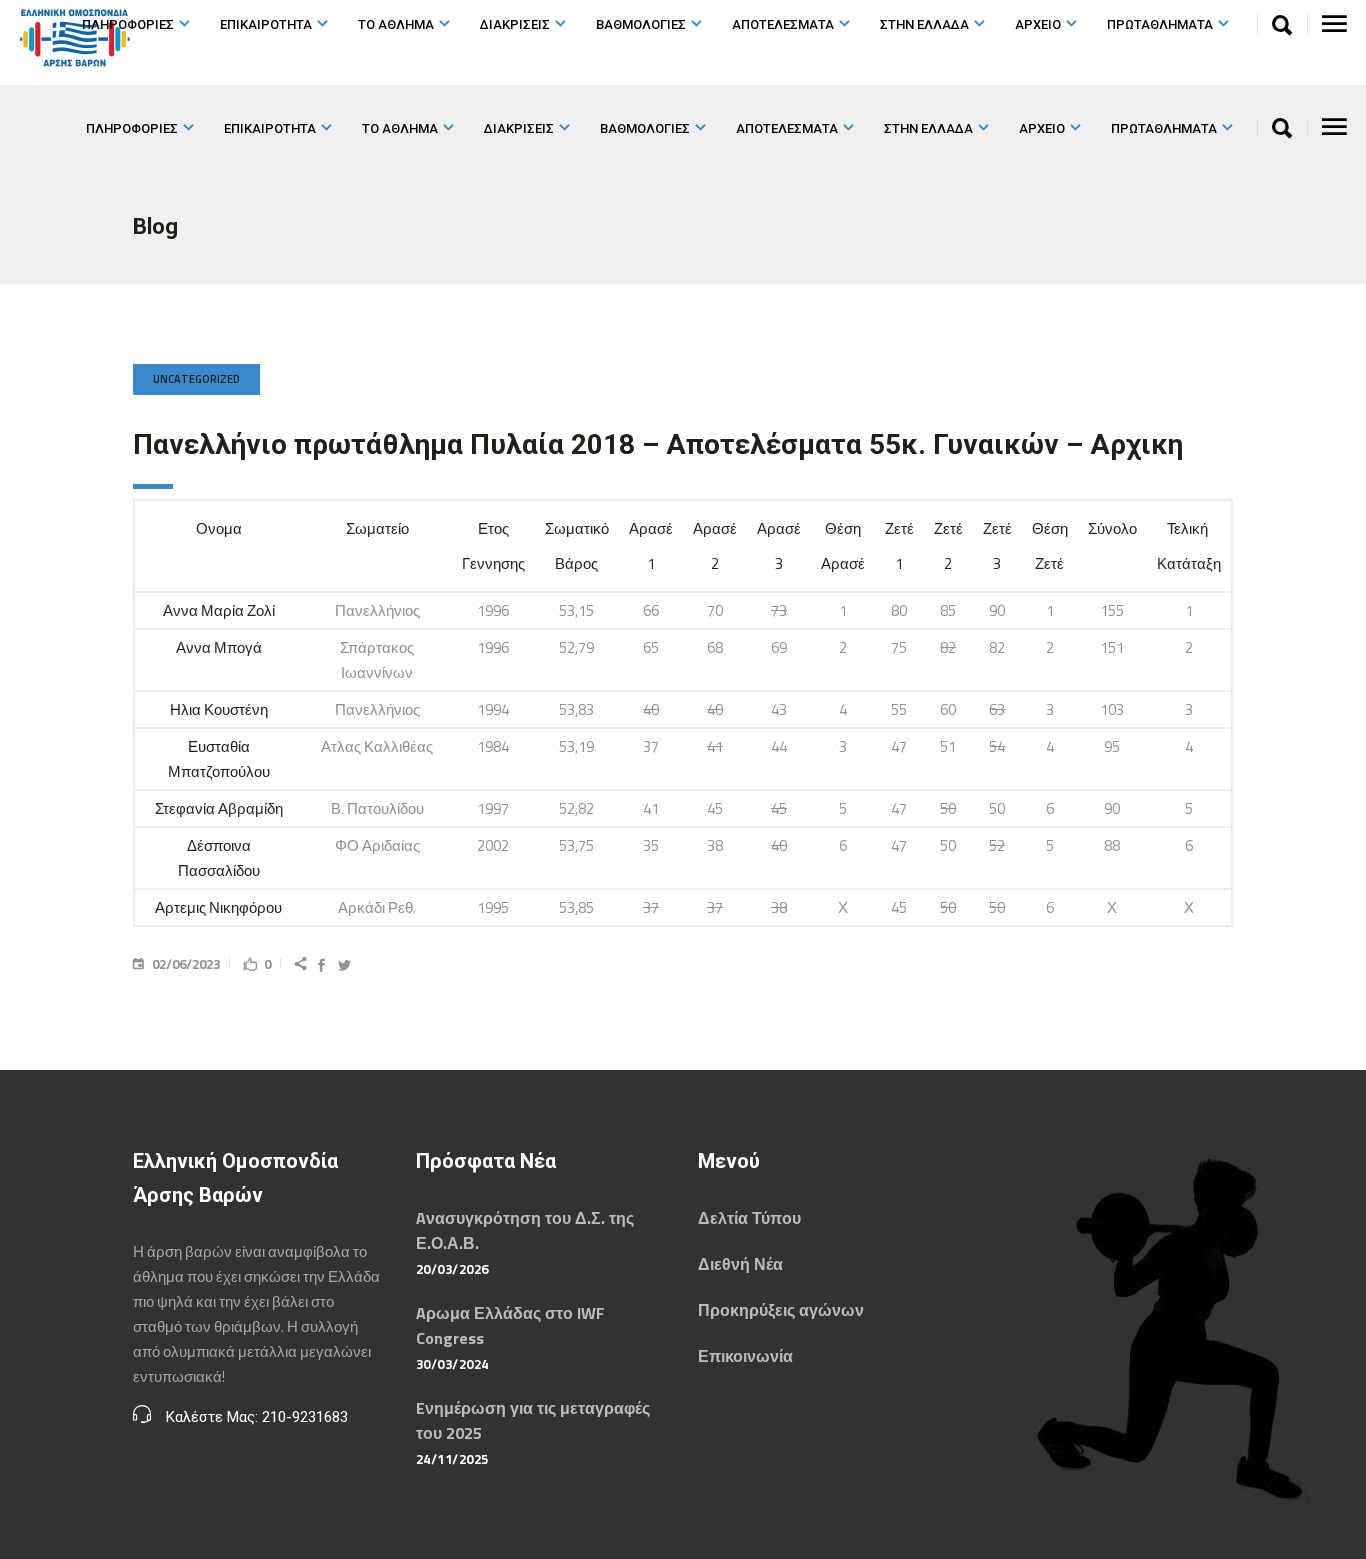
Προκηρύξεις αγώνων (781, 1310)
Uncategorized (196, 379)
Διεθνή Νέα (740, 1264)
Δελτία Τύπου (749, 1218)
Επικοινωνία (745, 1356)
